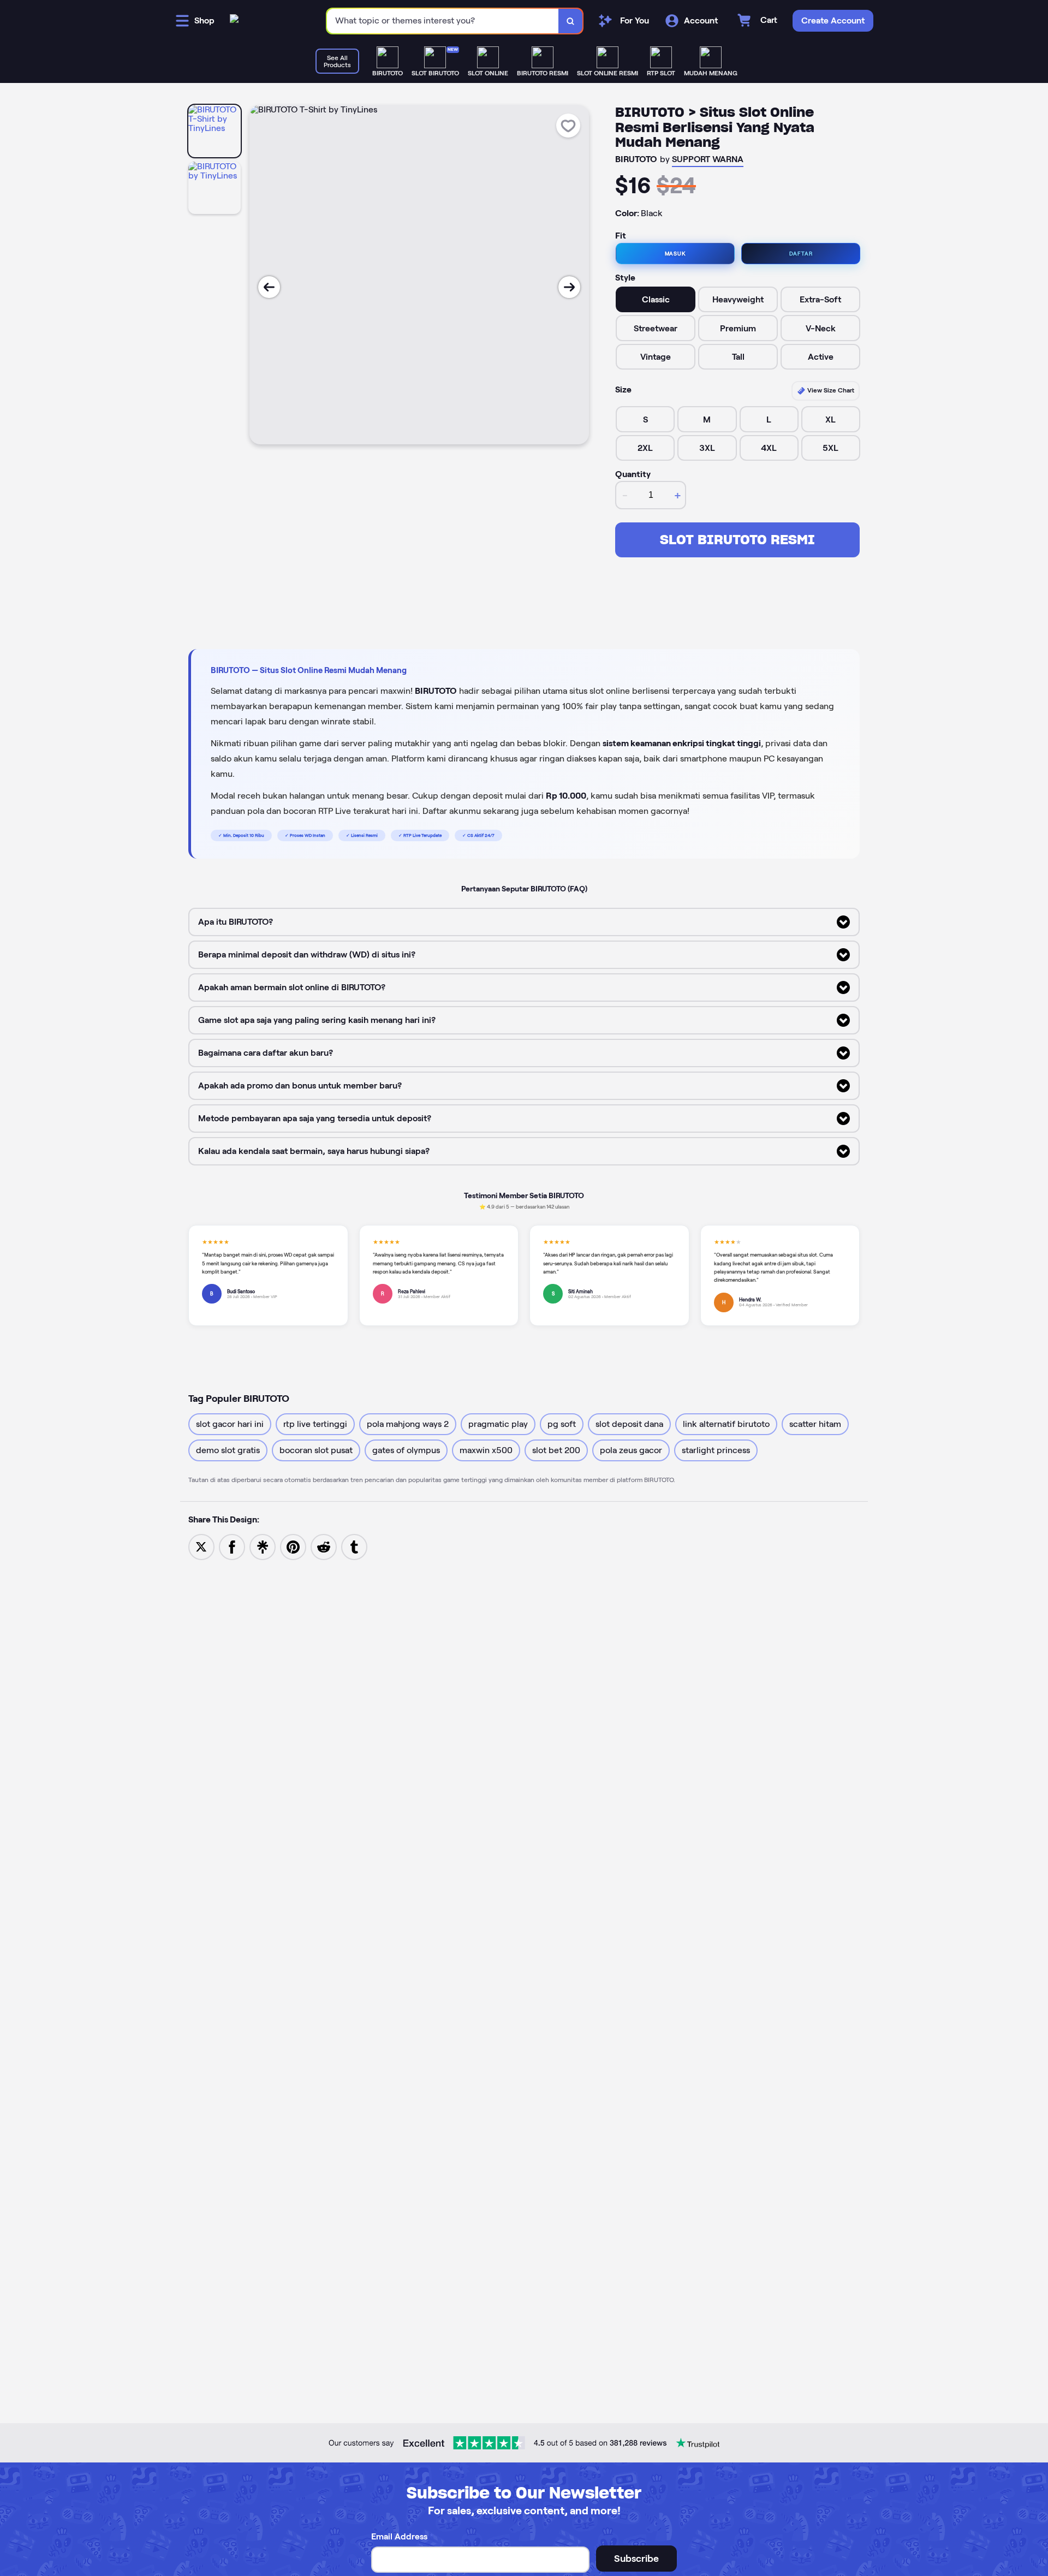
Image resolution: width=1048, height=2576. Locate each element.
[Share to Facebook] (232, 1546)
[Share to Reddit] (324, 1546)
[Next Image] (569, 287)
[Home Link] (234, 21)
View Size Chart (830, 390)
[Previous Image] (269, 287)
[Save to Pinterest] (293, 1546)
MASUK (675, 254)
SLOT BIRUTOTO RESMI (737, 540)
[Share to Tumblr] (354, 1546)
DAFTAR (801, 254)
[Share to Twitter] (201, 1546)
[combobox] (443, 21)
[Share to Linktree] (263, 1546)
